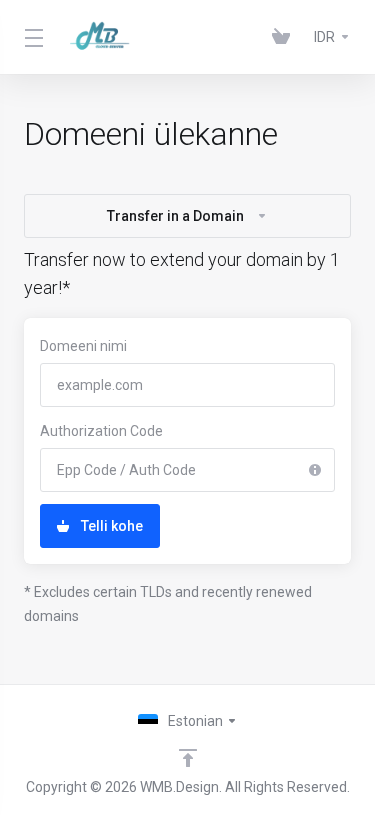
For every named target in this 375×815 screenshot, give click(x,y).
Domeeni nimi (83, 346)
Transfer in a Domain (175, 216)
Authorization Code (101, 431)
